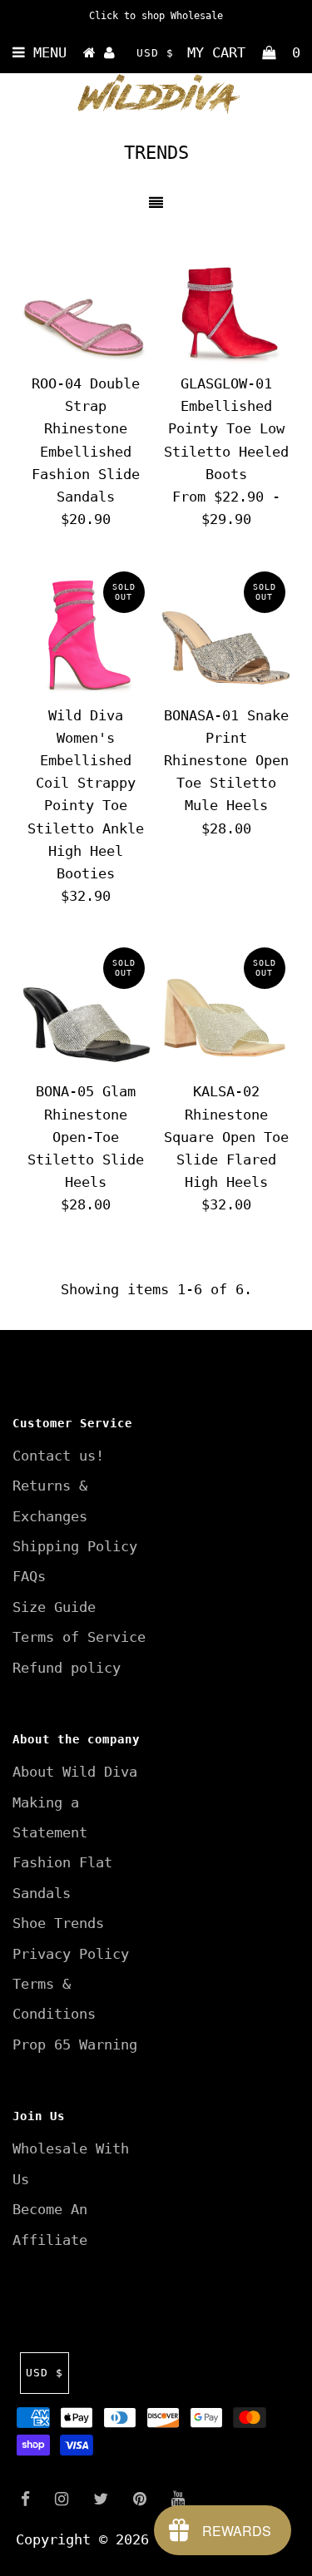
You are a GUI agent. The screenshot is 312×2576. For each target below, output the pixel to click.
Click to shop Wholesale (156, 16)
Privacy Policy (71, 1954)
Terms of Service (79, 1637)
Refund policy (67, 1668)
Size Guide (54, 1607)
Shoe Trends (58, 1923)
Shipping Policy (75, 1546)
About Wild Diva (75, 1772)
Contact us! (58, 1456)
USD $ (155, 53)
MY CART (244, 52)
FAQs (29, 1576)
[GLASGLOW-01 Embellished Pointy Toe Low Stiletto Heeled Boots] (226, 299)
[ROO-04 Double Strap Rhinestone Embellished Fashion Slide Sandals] (86, 299)
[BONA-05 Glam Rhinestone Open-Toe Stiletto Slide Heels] (86, 1006)
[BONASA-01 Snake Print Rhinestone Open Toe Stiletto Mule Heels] (226, 630)
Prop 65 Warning (75, 2044)
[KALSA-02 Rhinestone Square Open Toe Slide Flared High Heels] (226, 1006)
